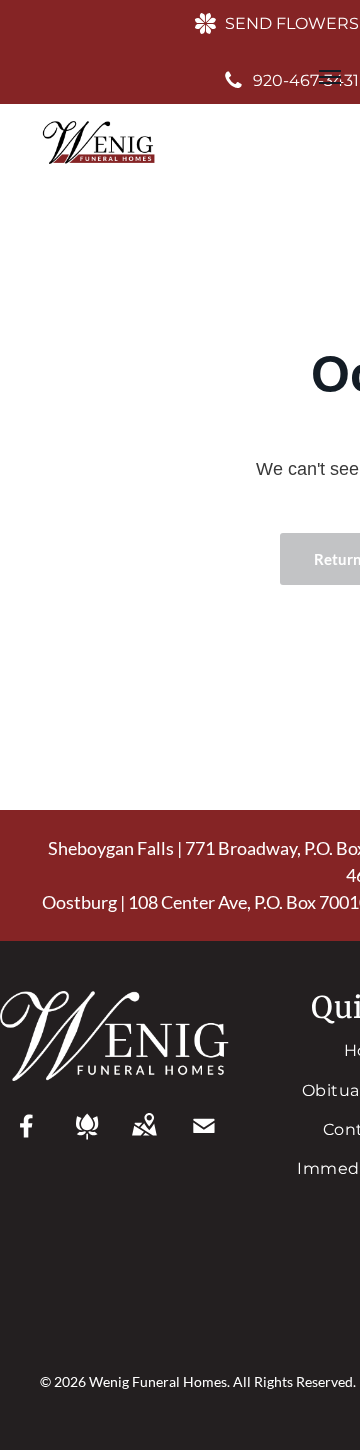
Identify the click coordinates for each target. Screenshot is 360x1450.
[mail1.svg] (204, 1139)
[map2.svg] (144, 1139)
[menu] (330, 77)
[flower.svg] (87, 1139)
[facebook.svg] (27, 1139)
